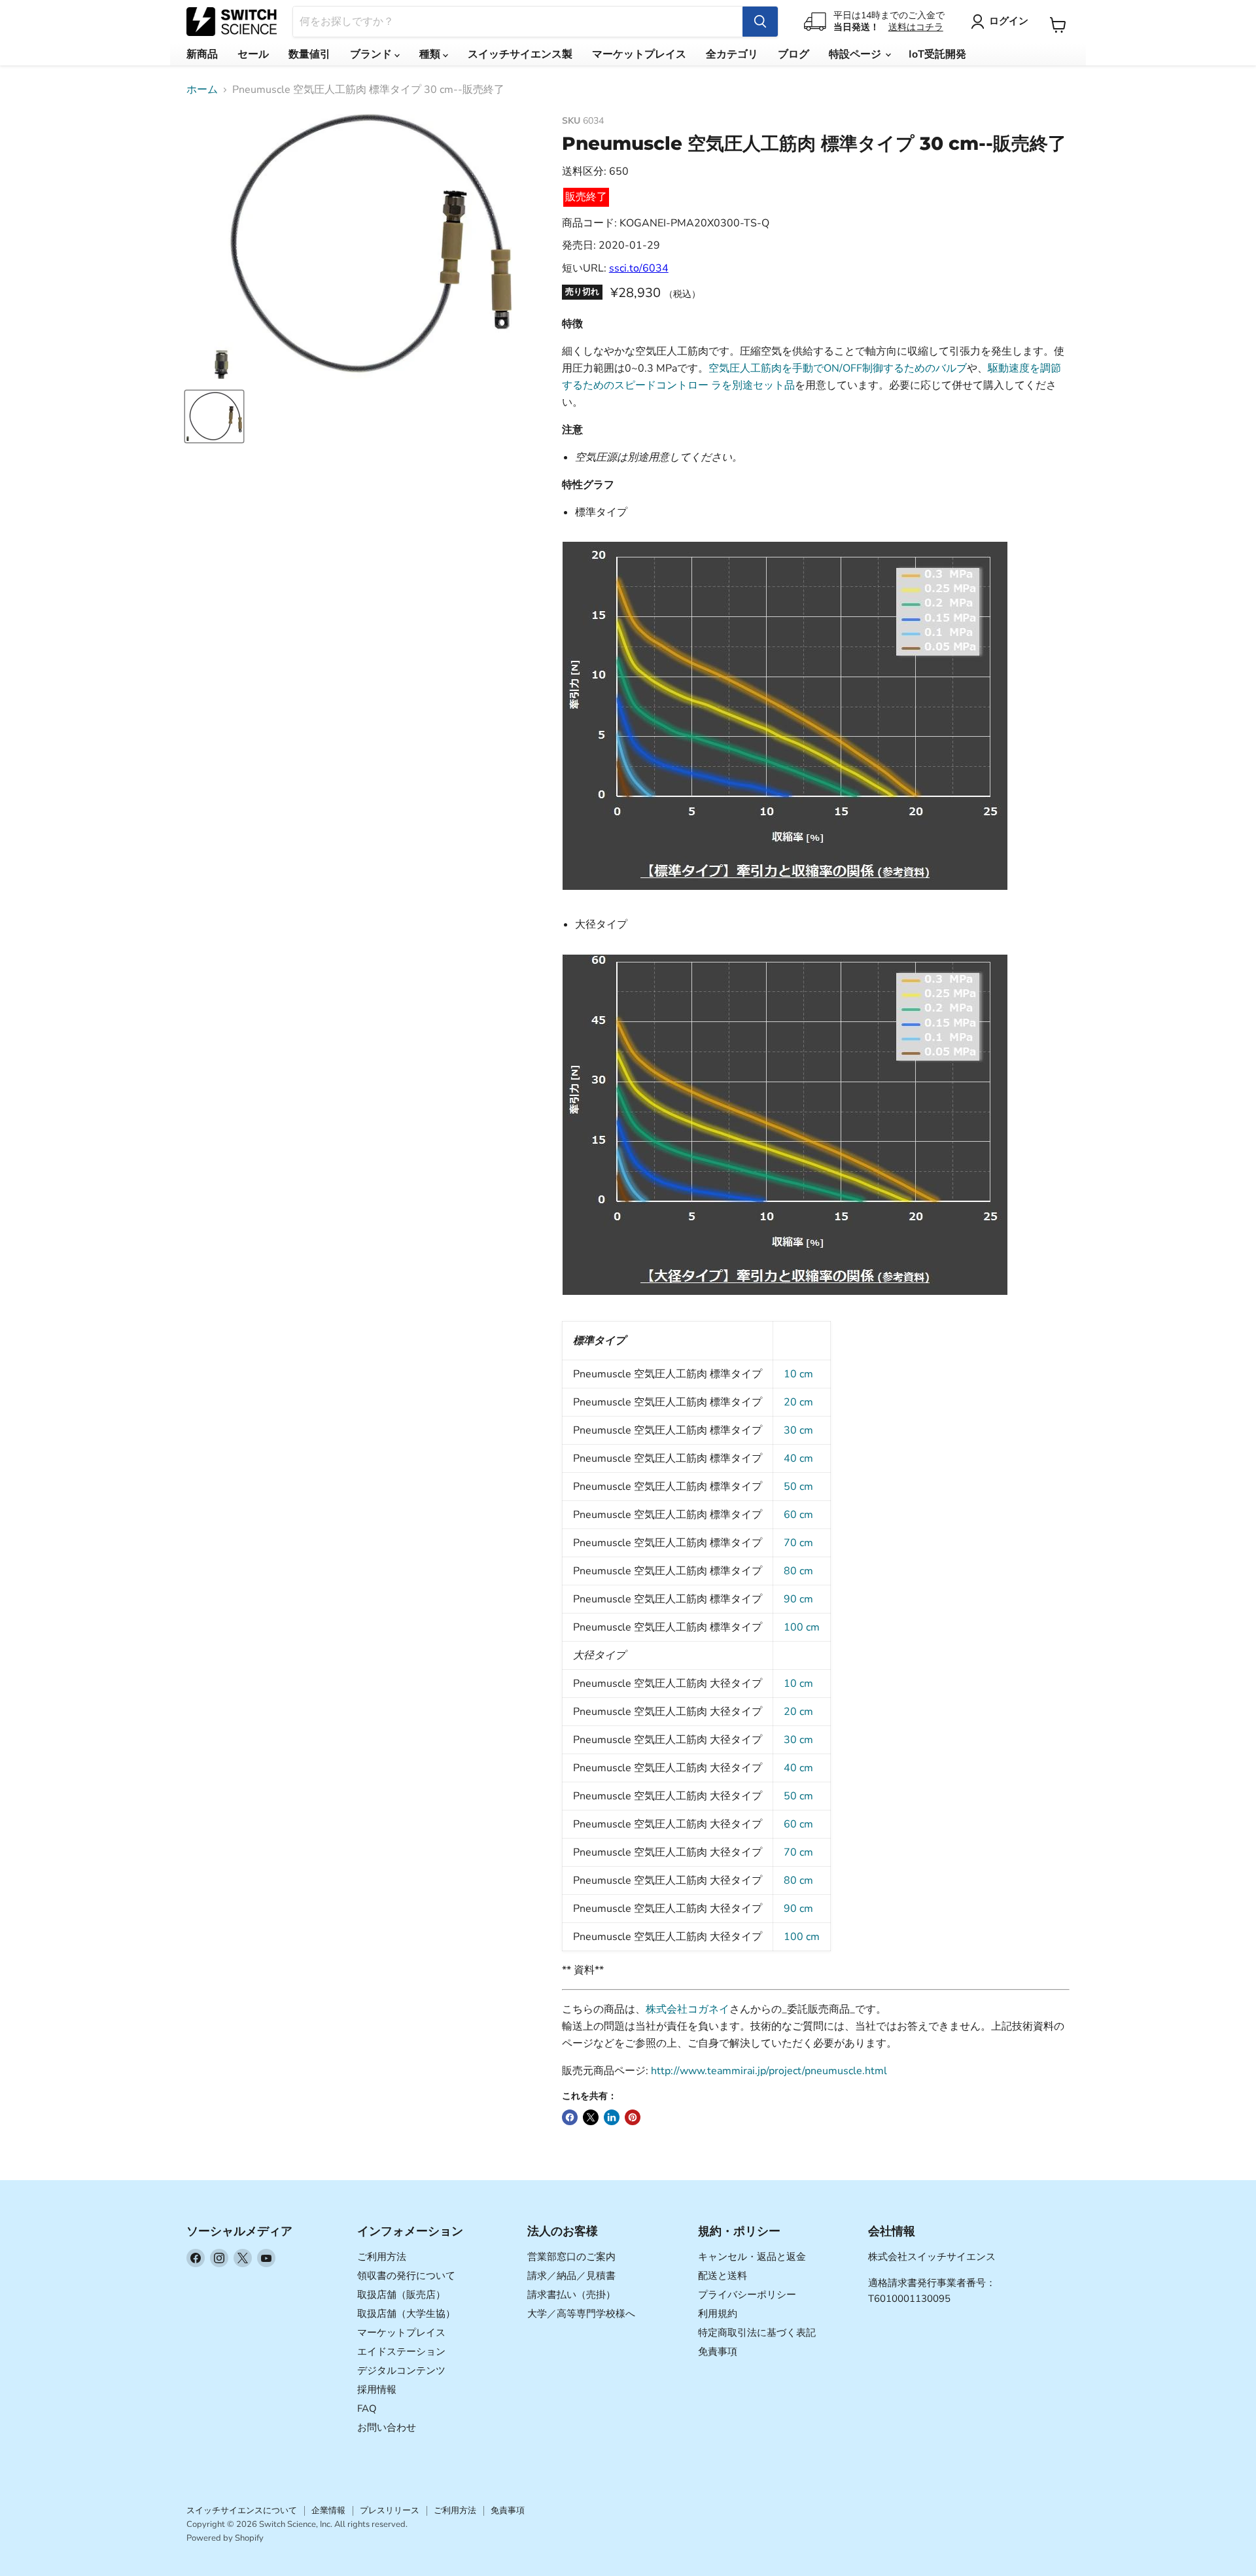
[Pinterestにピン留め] (633, 2117)
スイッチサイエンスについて (242, 2511)
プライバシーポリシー (747, 2295)
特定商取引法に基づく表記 (757, 2333)
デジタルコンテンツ (401, 2371)
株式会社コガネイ (688, 2009)
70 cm (798, 1543)
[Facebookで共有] (570, 2117)
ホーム (202, 90)
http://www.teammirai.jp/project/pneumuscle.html (769, 2071)
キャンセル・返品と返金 (752, 2257)
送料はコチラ (916, 27)
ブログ (794, 54)
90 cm (798, 1599)
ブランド (372, 54)
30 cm (798, 1430)
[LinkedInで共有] (612, 2117)
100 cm (802, 1627)
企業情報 (328, 2511)
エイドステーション (401, 2352)
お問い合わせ (387, 2427)
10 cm (798, 1374)
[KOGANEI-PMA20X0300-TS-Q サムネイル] (214, 416)
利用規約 (718, 2314)
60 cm (798, 1515)
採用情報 (377, 2390)
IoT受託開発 (937, 54)
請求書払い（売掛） (571, 2295)
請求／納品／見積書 (571, 2276)
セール (253, 54)
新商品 (202, 54)
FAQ (367, 2408)
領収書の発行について (406, 2276)
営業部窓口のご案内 (571, 2257)
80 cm (798, 1571)
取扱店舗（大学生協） (406, 2314)
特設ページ (856, 54)
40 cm (798, 1458)
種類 (431, 54)
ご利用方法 (382, 2257)
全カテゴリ (732, 54)
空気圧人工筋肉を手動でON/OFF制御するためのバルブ (838, 368)
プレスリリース (390, 2511)
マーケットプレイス (639, 54)
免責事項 (718, 2352)
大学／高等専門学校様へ (581, 2314)
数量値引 (309, 54)
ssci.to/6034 (639, 268)
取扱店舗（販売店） (401, 2295)
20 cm (798, 1402)
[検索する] (760, 22)
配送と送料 (723, 2276)
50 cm (798, 1487)
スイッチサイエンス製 (520, 54)
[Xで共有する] (591, 2117)
